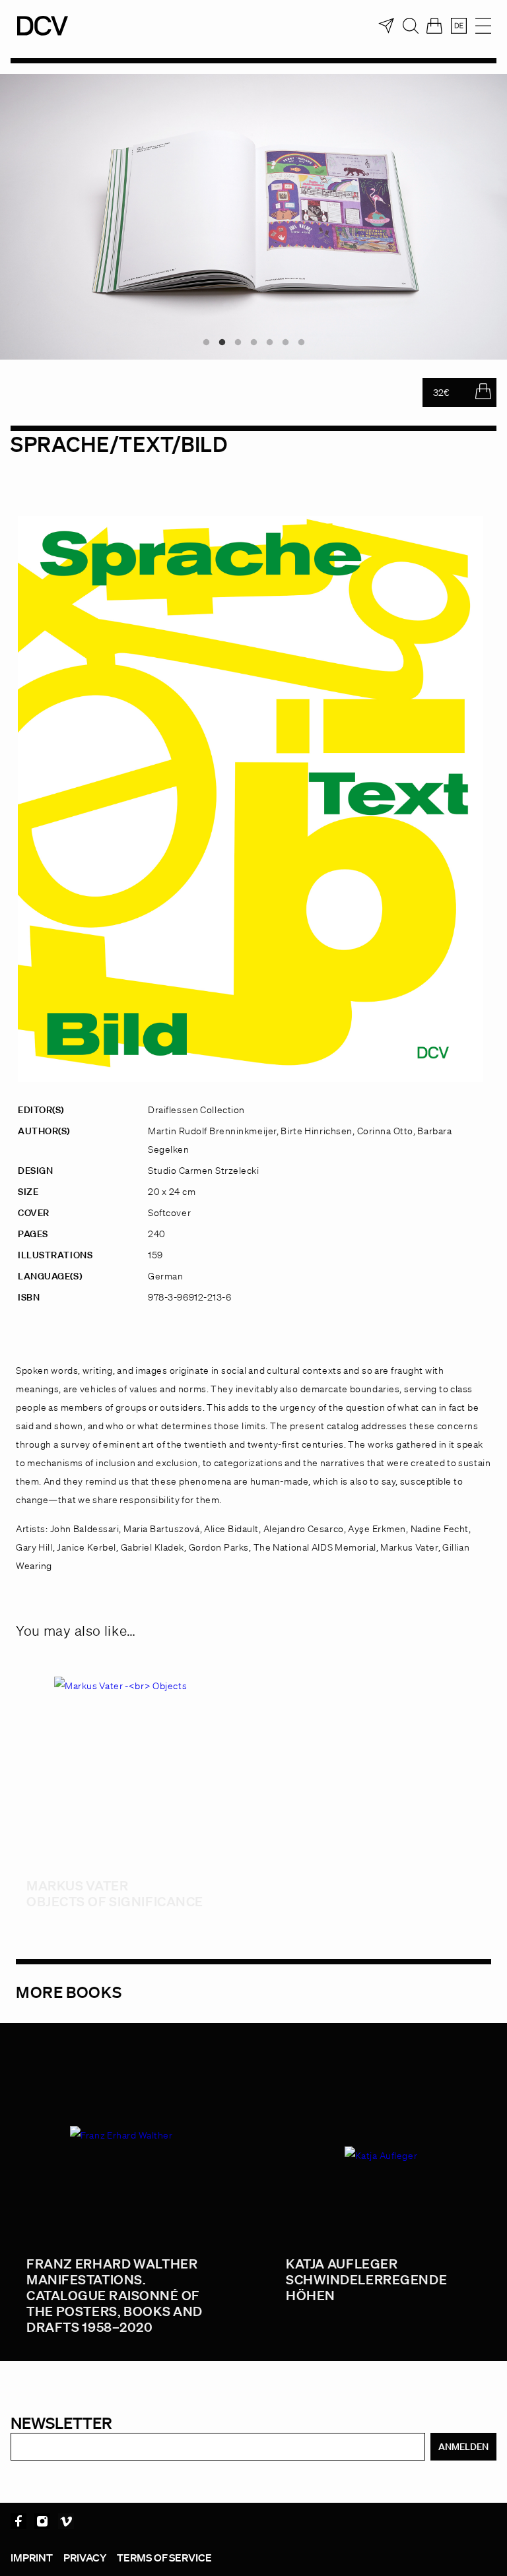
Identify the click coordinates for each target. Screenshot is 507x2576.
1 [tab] (206, 342)
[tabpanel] (253, 217)
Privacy (85, 2558)
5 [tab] (269, 342)
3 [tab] (238, 342)
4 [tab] (253, 342)
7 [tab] (301, 342)
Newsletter (61, 2423)
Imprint (32, 2558)
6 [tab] (285, 342)
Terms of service (164, 2558)
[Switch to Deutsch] (459, 26)
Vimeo (66, 2521)
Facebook (18, 2521)
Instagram (42, 2521)
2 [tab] (222, 342)
